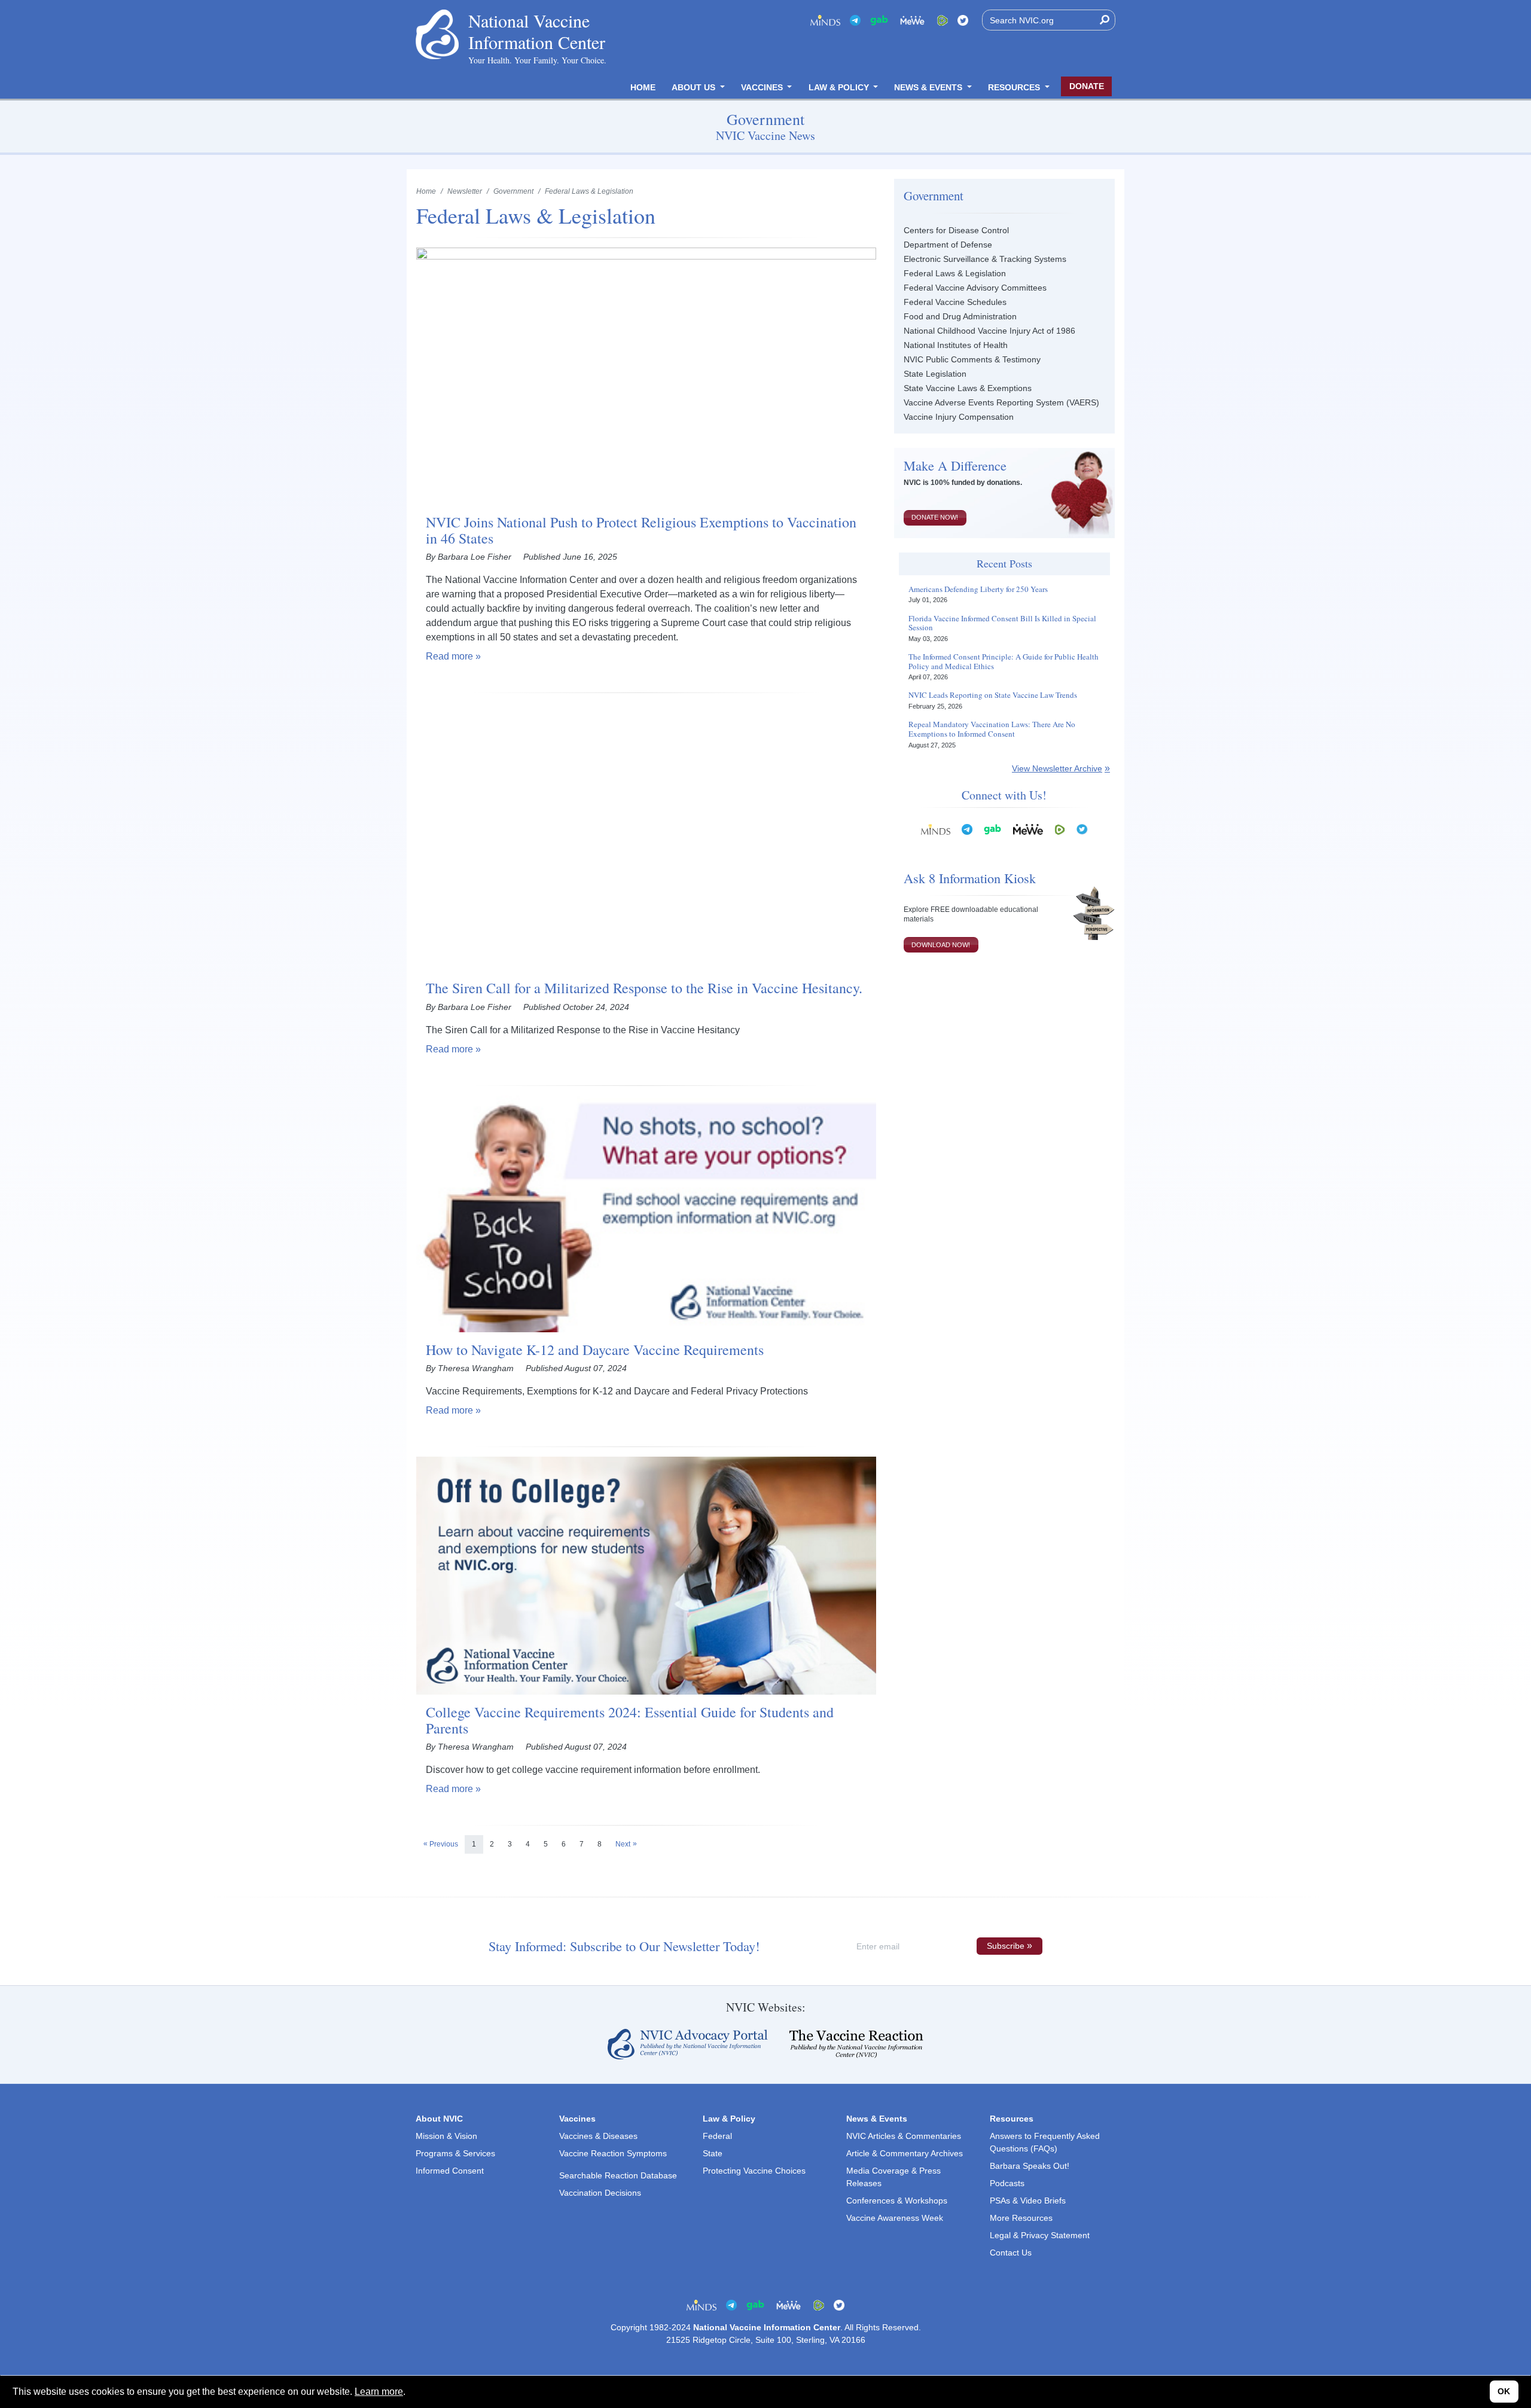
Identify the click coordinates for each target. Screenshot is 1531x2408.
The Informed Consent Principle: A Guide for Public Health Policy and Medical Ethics (1004, 662)
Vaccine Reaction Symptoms (613, 2153)
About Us (695, 87)
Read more (449, 656)
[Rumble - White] (1060, 829)
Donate (1087, 86)
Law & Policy (840, 87)
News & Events (929, 87)
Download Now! (941, 945)
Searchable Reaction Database (618, 2175)
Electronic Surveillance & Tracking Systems (985, 259)
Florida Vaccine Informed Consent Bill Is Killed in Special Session (1002, 623)
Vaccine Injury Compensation (959, 417)
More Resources (1021, 2218)
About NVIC (439, 2119)
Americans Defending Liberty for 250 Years (978, 590)
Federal (717, 2136)
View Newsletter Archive (1057, 768)
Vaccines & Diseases (598, 2136)
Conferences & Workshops (897, 2201)
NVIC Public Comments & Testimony (972, 359)
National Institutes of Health (956, 345)
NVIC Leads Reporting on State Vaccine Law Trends (993, 695)
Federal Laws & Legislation (955, 273)
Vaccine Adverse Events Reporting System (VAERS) (1001, 402)
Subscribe (1006, 1946)
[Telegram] (855, 20)
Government (513, 191)
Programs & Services (455, 2153)
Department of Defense (948, 245)
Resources (1015, 87)
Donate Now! (935, 517)
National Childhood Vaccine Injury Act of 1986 (989, 331)
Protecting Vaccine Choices (754, 2171)
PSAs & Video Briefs (1028, 2201)
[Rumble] (943, 20)
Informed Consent (450, 2171)
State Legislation (935, 374)
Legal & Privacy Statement (1040, 2235)
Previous (444, 1844)
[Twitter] (963, 20)
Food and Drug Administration (960, 316)
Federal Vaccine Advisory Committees (975, 288)
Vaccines (763, 87)
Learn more (379, 2392)
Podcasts (1007, 2183)
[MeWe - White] (913, 20)
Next (623, 1844)
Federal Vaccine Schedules (955, 302)
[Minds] (825, 20)
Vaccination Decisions (600, 2193)
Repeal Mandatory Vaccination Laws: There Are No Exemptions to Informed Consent (992, 729)
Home (643, 87)
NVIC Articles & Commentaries (904, 2136)
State (713, 2153)
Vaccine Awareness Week (895, 2218)
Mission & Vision (446, 2136)
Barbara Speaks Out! (1030, 2166)
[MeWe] (1028, 829)
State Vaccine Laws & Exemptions (968, 388)
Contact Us (1011, 2253)
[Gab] (879, 20)
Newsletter (465, 191)
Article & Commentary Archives (905, 2153)
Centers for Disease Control (956, 230)
